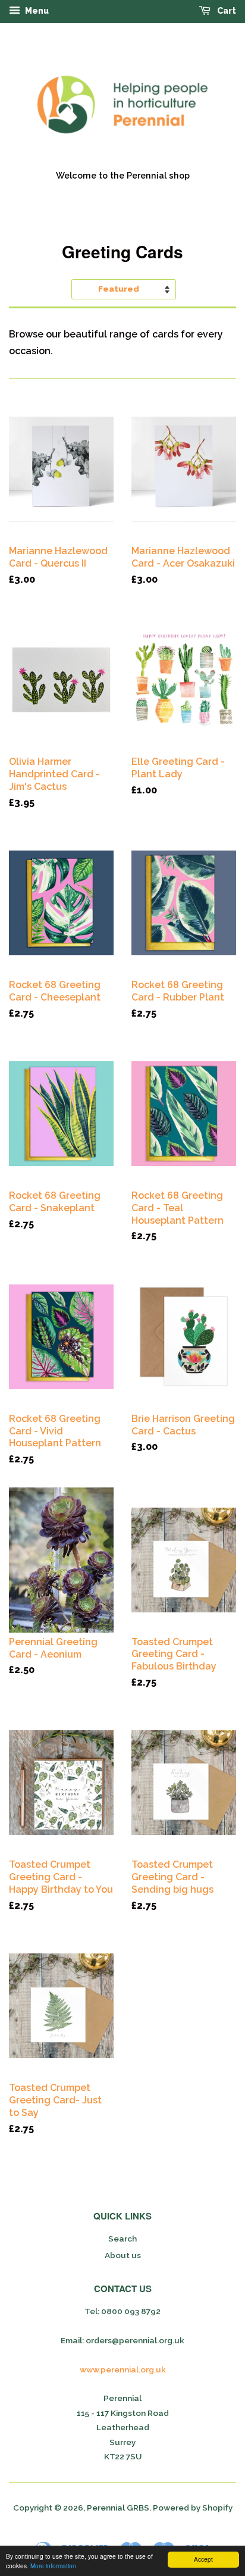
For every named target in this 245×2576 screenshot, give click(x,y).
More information (53, 2566)
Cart (226, 11)
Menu (36, 11)
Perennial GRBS (118, 2508)
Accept (203, 2559)
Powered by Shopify (193, 2508)
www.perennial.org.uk (123, 2369)
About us (123, 2255)
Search (122, 2239)
